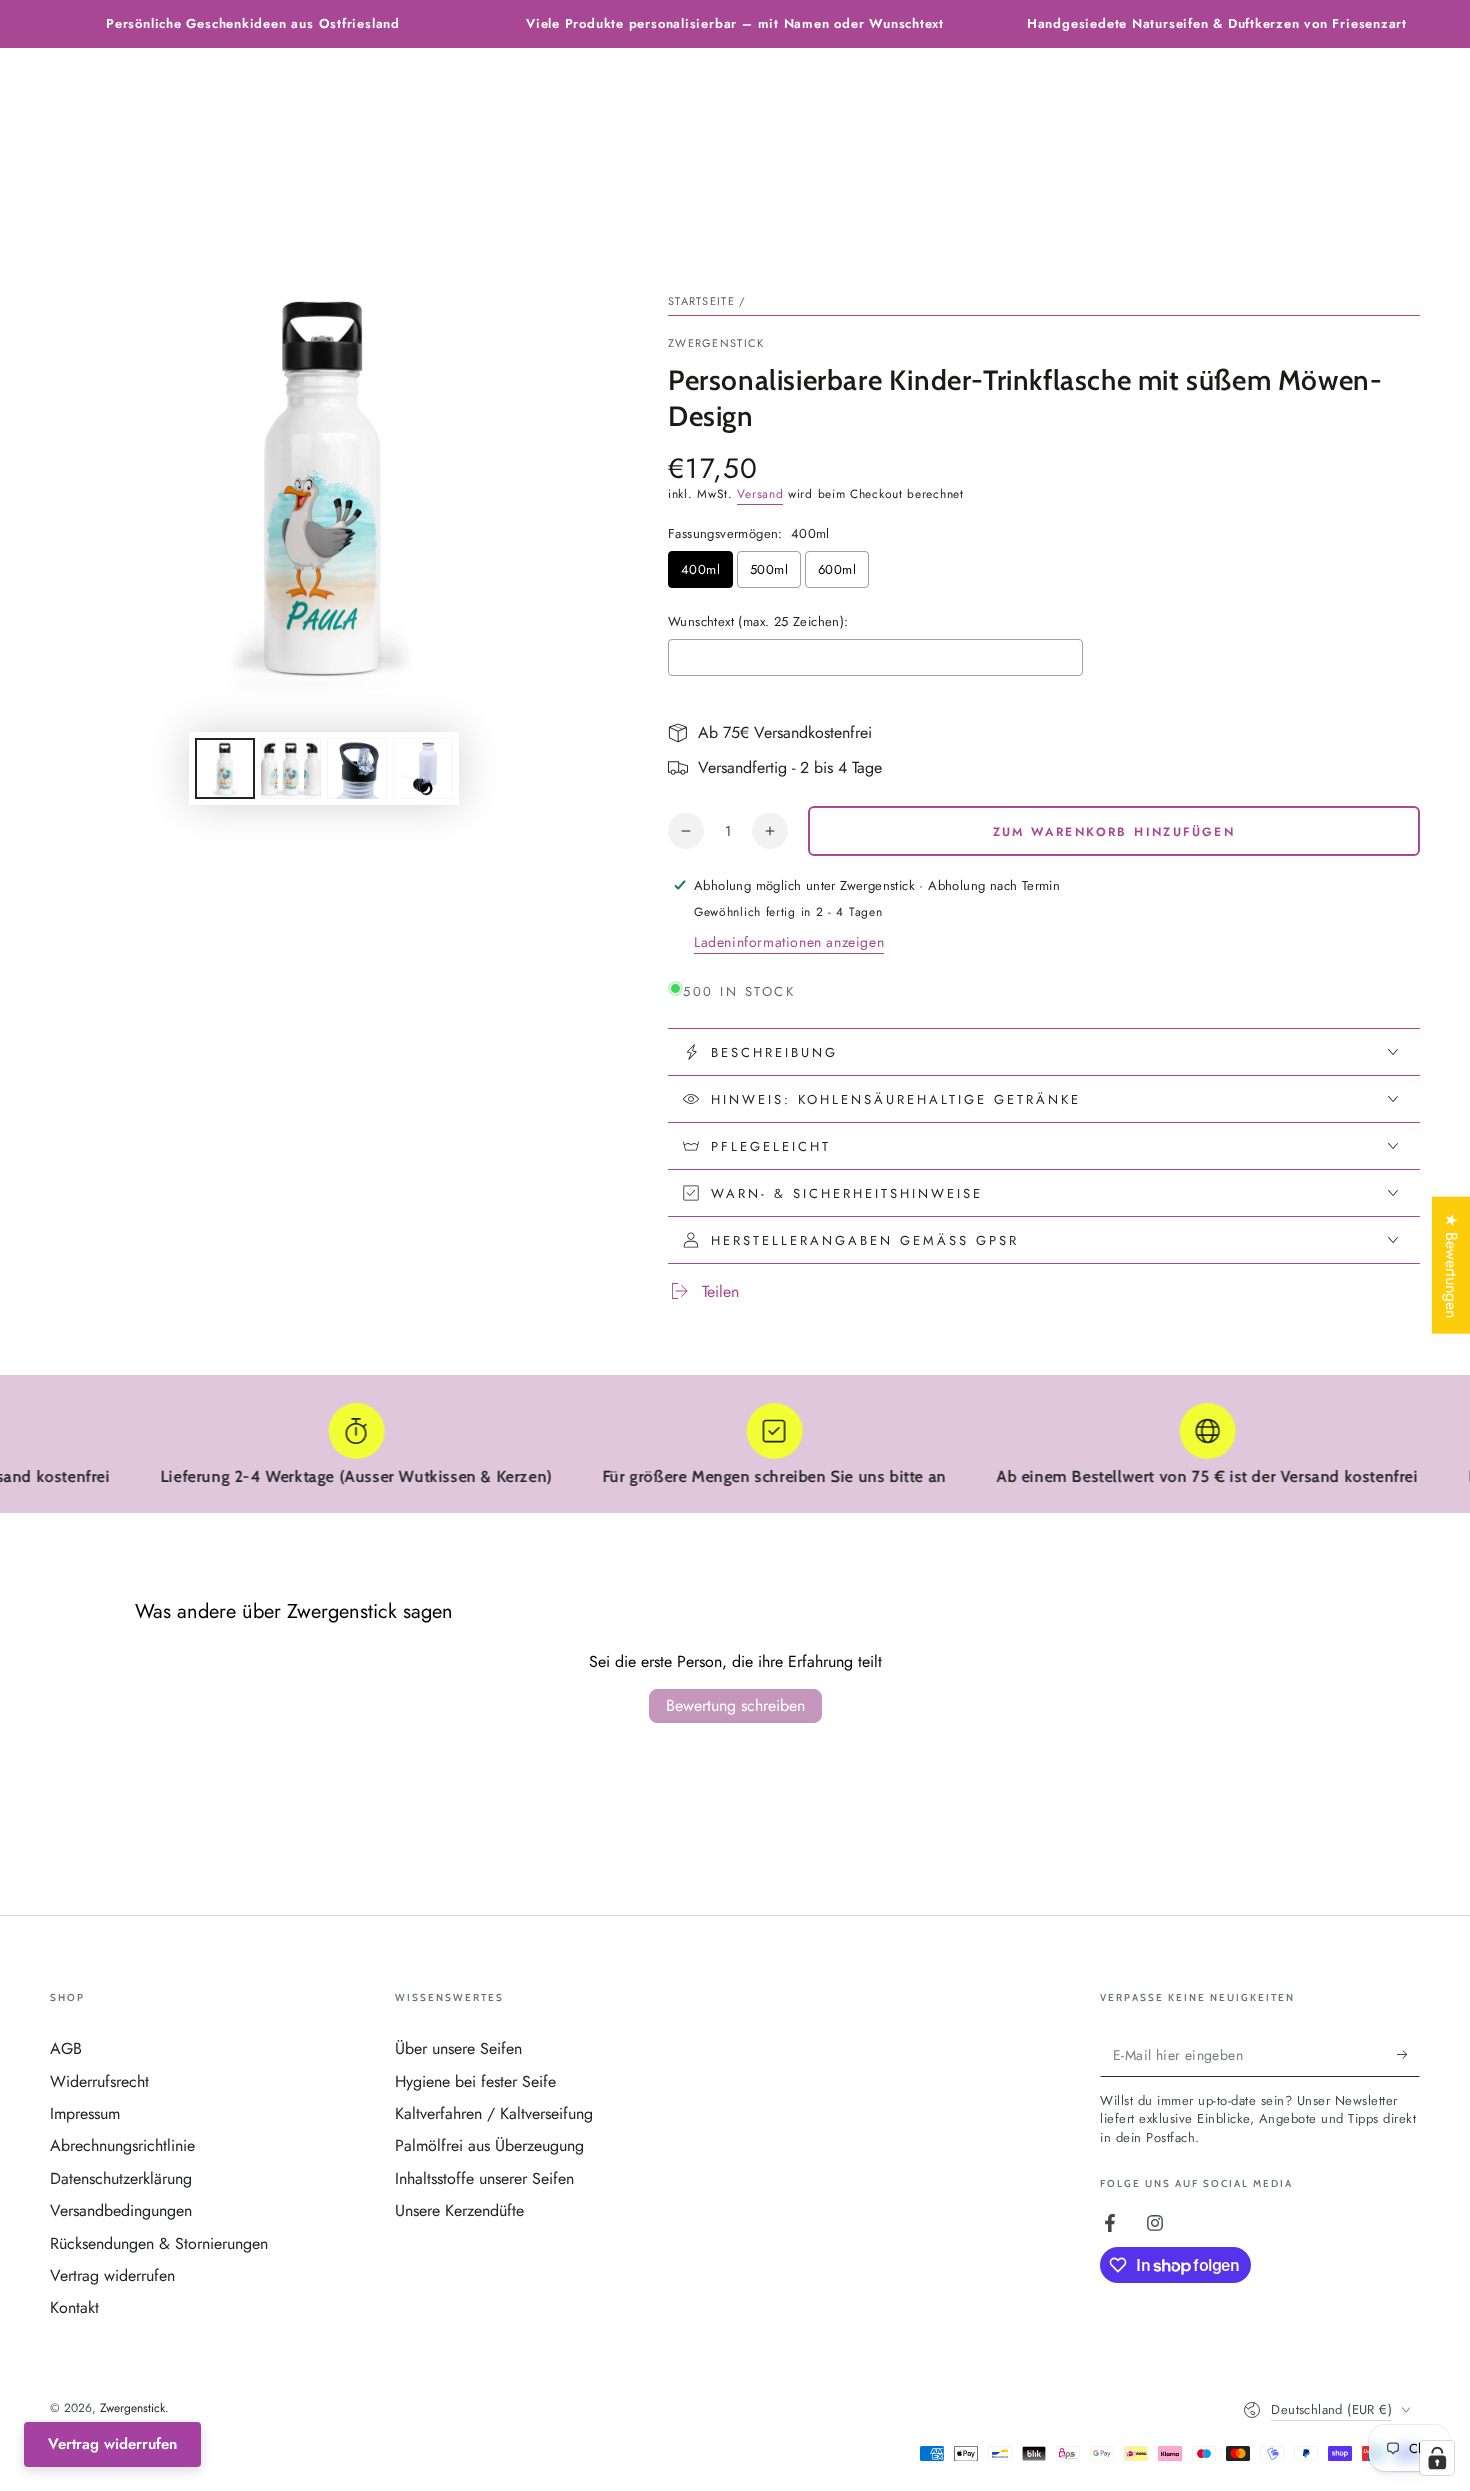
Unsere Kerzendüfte (459, 2210)
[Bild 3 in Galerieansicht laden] (357, 768)
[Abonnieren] (1408, 2054)
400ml (700, 569)
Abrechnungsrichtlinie (122, 2145)
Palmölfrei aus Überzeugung (489, 2145)
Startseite (701, 301)
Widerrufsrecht (99, 2081)
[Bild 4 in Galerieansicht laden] (423, 768)
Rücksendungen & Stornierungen (159, 2243)
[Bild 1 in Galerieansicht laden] (225, 768)
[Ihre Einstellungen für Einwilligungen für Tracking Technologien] (1437, 2458)
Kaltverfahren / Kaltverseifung (494, 2113)
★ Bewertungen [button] (1451, 1264)
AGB (66, 2048)
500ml (769, 569)
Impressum (85, 2113)
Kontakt (74, 2307)
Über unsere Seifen (458, 2048)
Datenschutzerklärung (121, 2178)
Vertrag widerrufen (112, 2275)
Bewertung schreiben (735, 1705)
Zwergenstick (716, 343)
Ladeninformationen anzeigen (789, 942)
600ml (837, 569)
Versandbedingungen (121, 2210)
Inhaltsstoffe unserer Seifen (484, 2178)
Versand (760, 494)
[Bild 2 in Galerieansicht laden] (291, 768)
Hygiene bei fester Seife (475, 2081)
